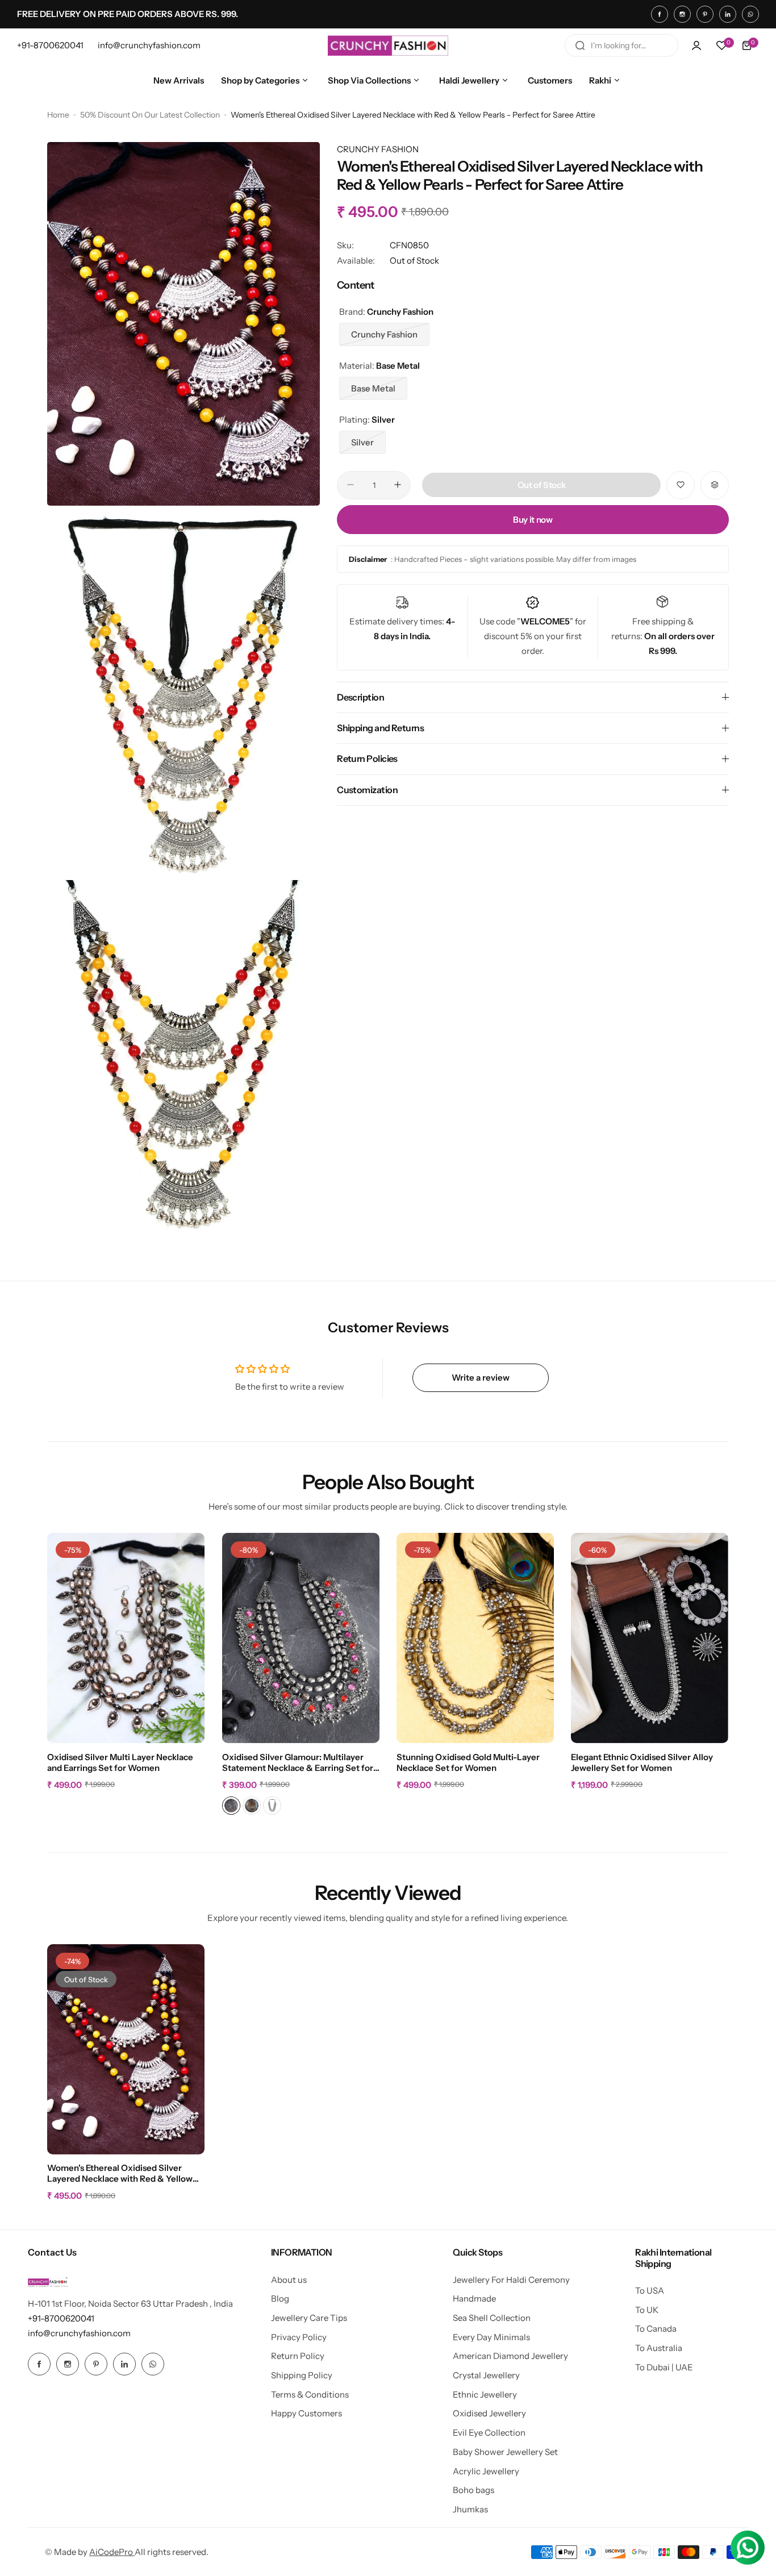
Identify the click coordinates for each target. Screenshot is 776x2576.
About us (289, 2280)
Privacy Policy (299, 2337)
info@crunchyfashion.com (79, 2333)
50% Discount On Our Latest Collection (150, 115)
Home (58, 115)
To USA (650, 2291)
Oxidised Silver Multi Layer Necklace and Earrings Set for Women (120, 1762)
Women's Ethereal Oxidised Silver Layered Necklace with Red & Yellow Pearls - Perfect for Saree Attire (120, 2174)
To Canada (656, 2329)
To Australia (659, 2348)
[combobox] (621, 45)
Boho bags (473, 2490)
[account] (696, 45)
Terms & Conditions (310, 2394)
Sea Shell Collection (492, 2318)
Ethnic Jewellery (485, 2394)
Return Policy (298, 2356)
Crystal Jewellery (486, 2375)
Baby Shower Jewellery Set (505, 2452)
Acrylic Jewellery (486, 2471)
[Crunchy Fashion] (388, 45)
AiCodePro (112, 2552)
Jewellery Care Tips (309, 2318)
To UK (647, 2310)
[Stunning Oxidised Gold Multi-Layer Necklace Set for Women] (475, 1638)
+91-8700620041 (61, 2318)
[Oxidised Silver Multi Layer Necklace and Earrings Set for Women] (126, 1638)
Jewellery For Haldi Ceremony (511, 2280)
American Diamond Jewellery (510, 2356)
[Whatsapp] (750, 14)
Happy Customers (306, 2413)
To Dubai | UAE (664, 2367)
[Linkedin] (728, 14)
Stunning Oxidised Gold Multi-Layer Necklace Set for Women (468, 1762)
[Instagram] (682, 14)
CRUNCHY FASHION (378, 149)
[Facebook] (660, 14)
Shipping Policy (302, 2375)
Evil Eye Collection (489, 2433)
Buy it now (533, 519)
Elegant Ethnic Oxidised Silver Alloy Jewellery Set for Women (642, 1762)
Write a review (481, 1377)
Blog (280, 2298)
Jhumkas (470, 2509)
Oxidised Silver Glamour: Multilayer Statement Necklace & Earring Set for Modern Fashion (298, 1763)
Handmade (474, 2298)
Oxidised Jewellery (489, 2413)
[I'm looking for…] (580, 45)
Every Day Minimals (491, 2337)
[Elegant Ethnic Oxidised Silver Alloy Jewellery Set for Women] (650, 1638)
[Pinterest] (705, 14)
